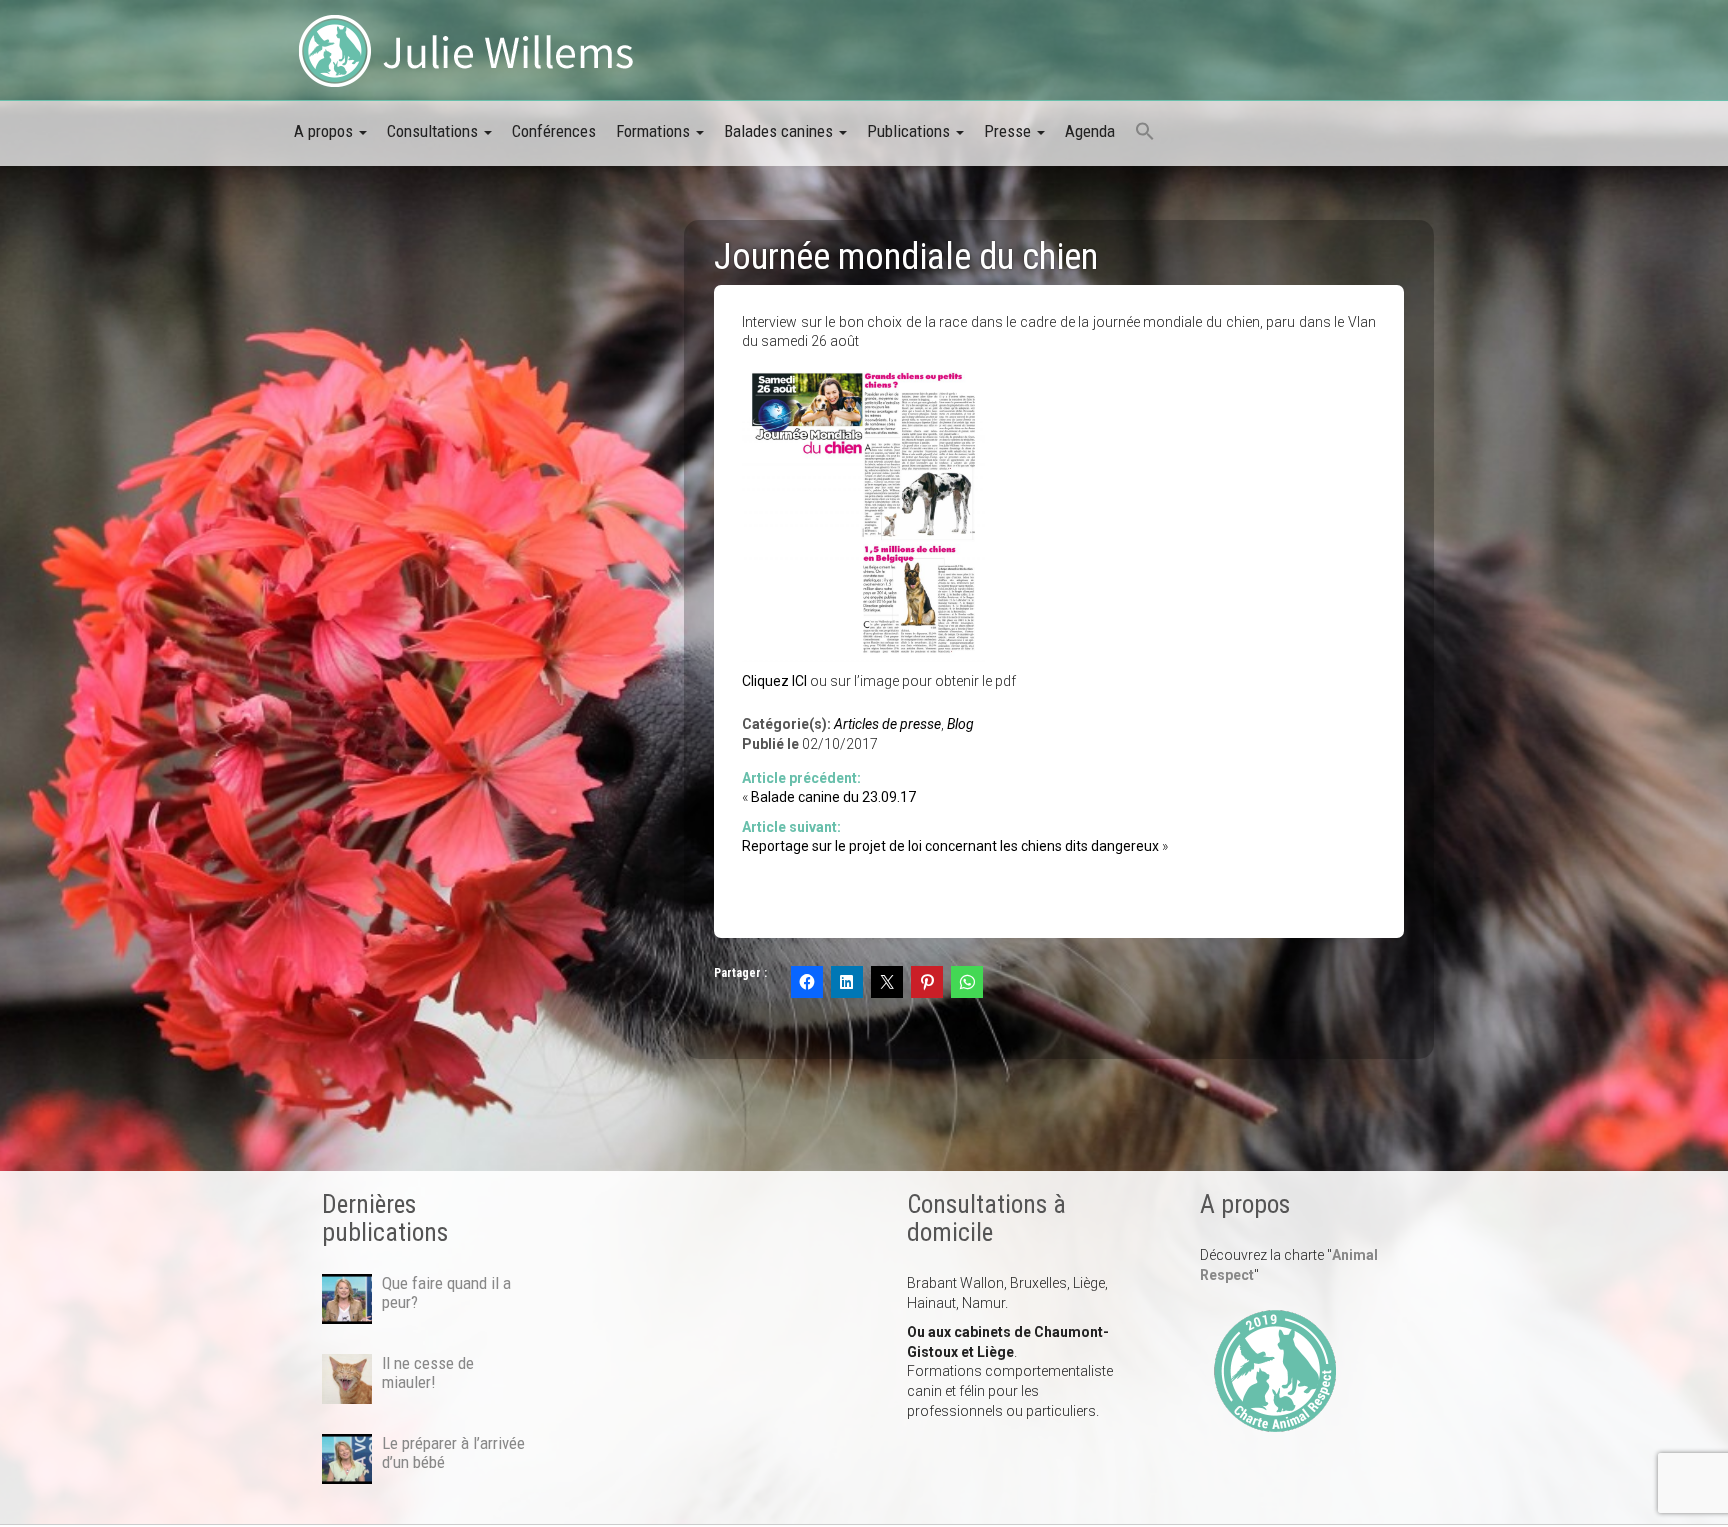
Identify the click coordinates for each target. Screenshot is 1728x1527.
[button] (1145, 133)
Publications (910, 131)
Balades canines (780, 131)
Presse (1009, 131)
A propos (325, 131)
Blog (960, 724)
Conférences (554, 131)
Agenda (1090, 131)
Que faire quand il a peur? (446, 1292)
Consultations (434, 131)
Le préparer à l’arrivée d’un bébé (453, 1452)
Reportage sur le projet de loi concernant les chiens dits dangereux (950, 846)
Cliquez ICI (774, 681)
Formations (655, 131)
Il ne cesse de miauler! (428, 1372)
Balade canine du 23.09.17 (833, 797)
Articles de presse (887, 724)
